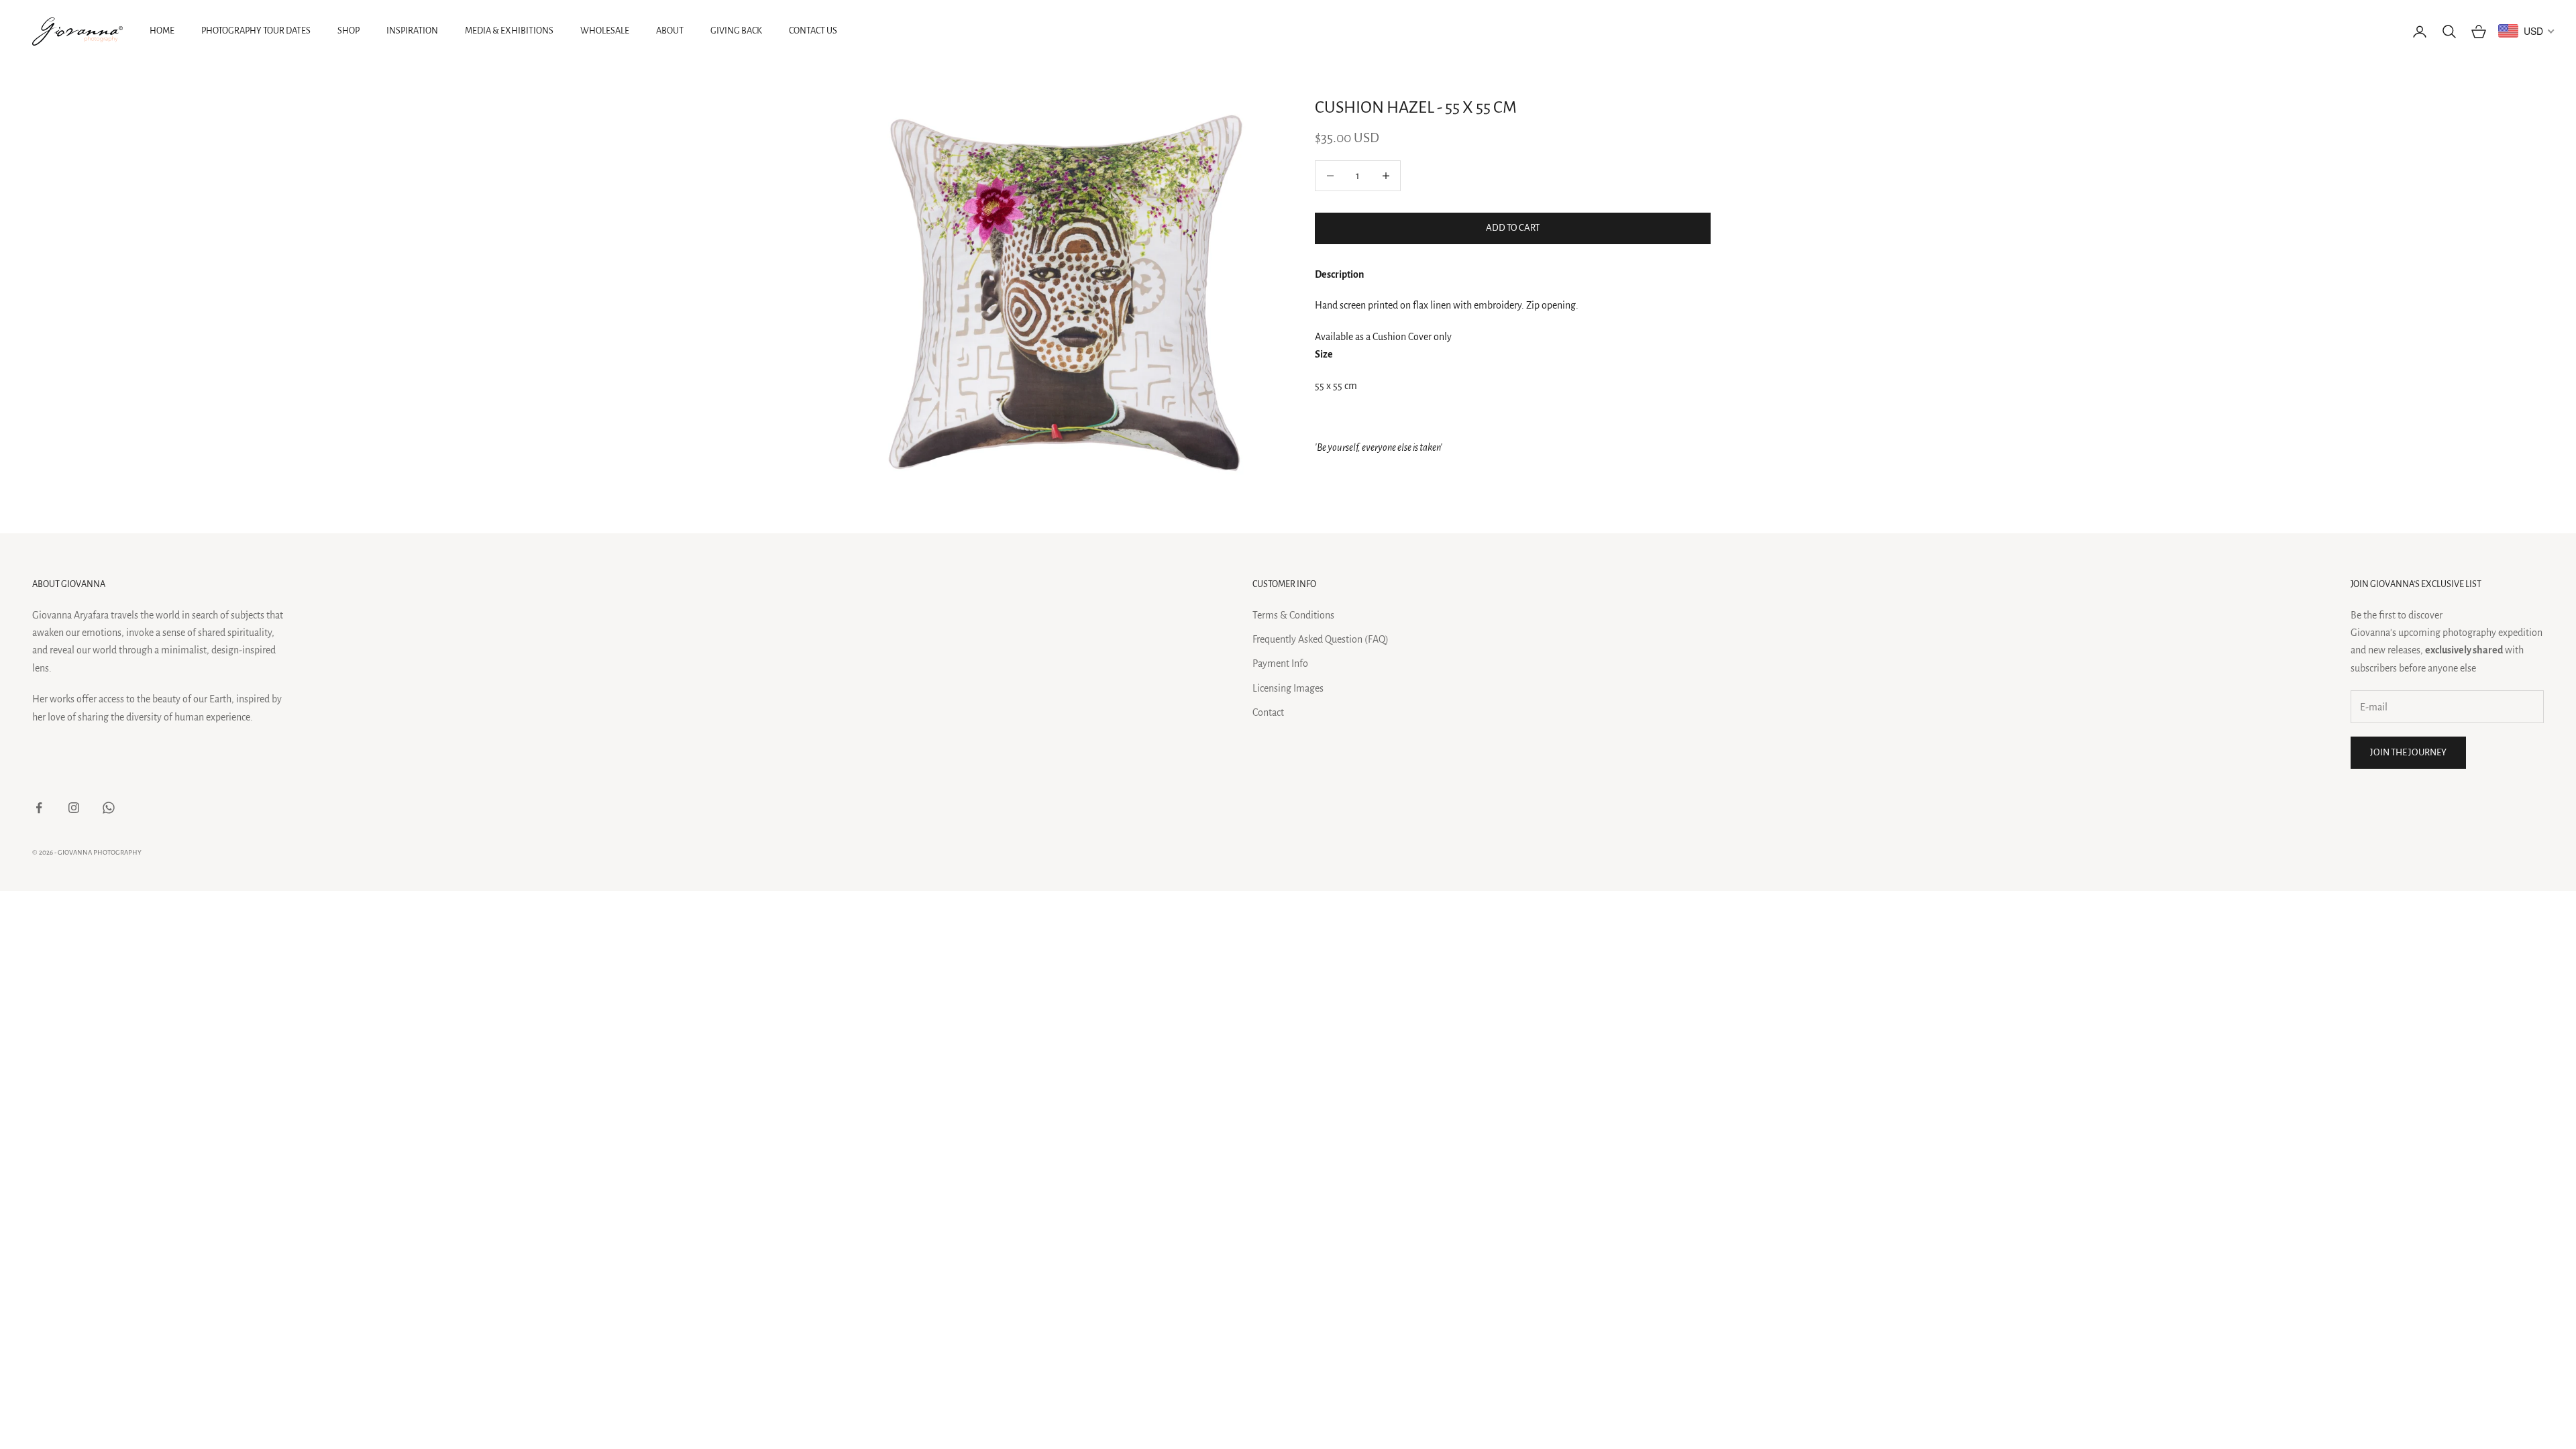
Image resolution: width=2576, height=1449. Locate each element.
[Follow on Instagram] (74, 808)
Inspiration (412, 31)
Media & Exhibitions (509, 31)
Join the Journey (2408, 752)
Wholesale (605, 31)
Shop (348, 31)
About (670, 31)
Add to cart (1513, 228)
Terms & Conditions (1293, 615)
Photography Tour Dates (256, 31)
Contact (1268, 712)
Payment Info (1280, 663)
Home (162, 31)
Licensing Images (1288, 688)
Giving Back (736, 31)
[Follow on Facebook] (39, 808)
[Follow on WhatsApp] (109, 808)
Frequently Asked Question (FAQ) (1321, 639)
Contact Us (813, 31)
